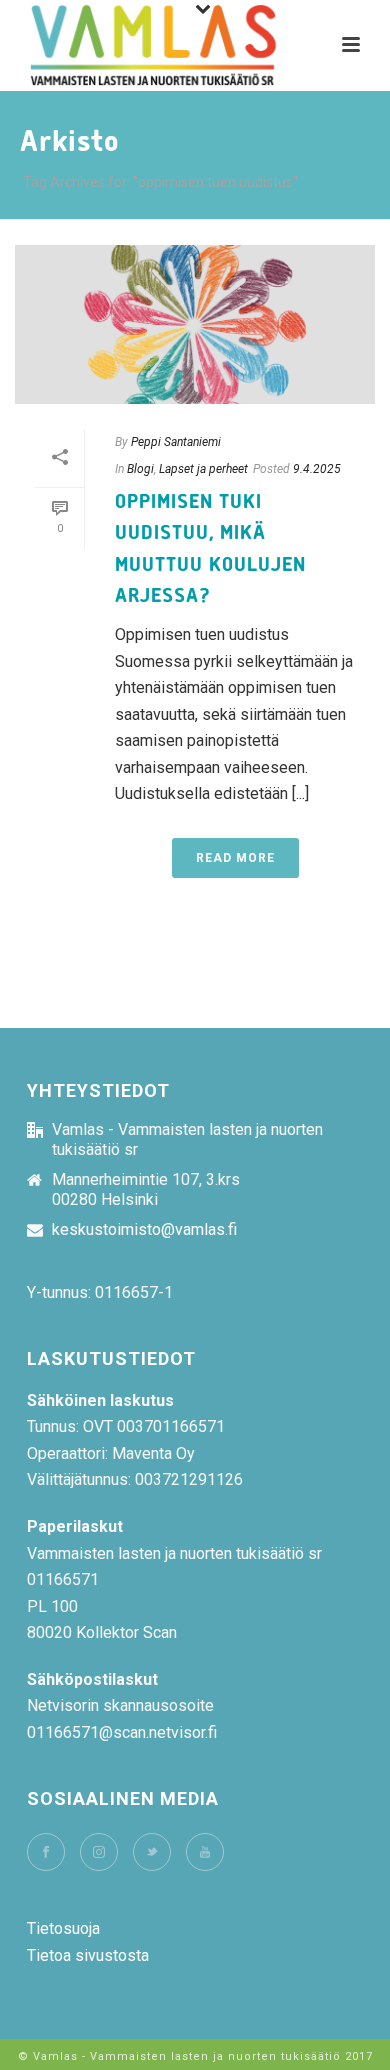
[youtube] (205, 1852)
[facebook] (46, 1852)
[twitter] (152, 1852)
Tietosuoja (63, 1928)
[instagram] (99, 1852)
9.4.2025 (317, 469)
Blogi (140, 469)
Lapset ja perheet (203, 469)
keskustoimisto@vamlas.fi (144, 1230)
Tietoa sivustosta (88, 1955)
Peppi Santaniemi (176, 442)
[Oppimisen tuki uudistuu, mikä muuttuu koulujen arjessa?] (195, 324)
